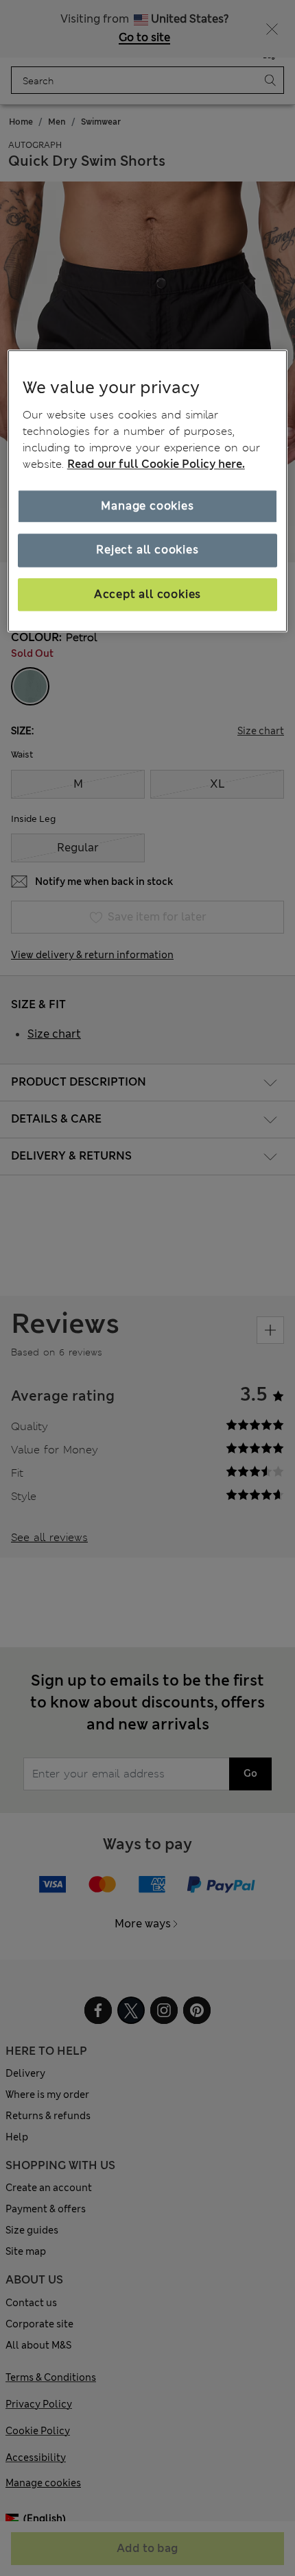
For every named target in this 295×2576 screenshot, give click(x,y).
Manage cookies (147, 506)
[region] (148, 491)
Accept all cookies (147, 594)
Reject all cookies (147, 550)
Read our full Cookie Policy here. (156, 464)
